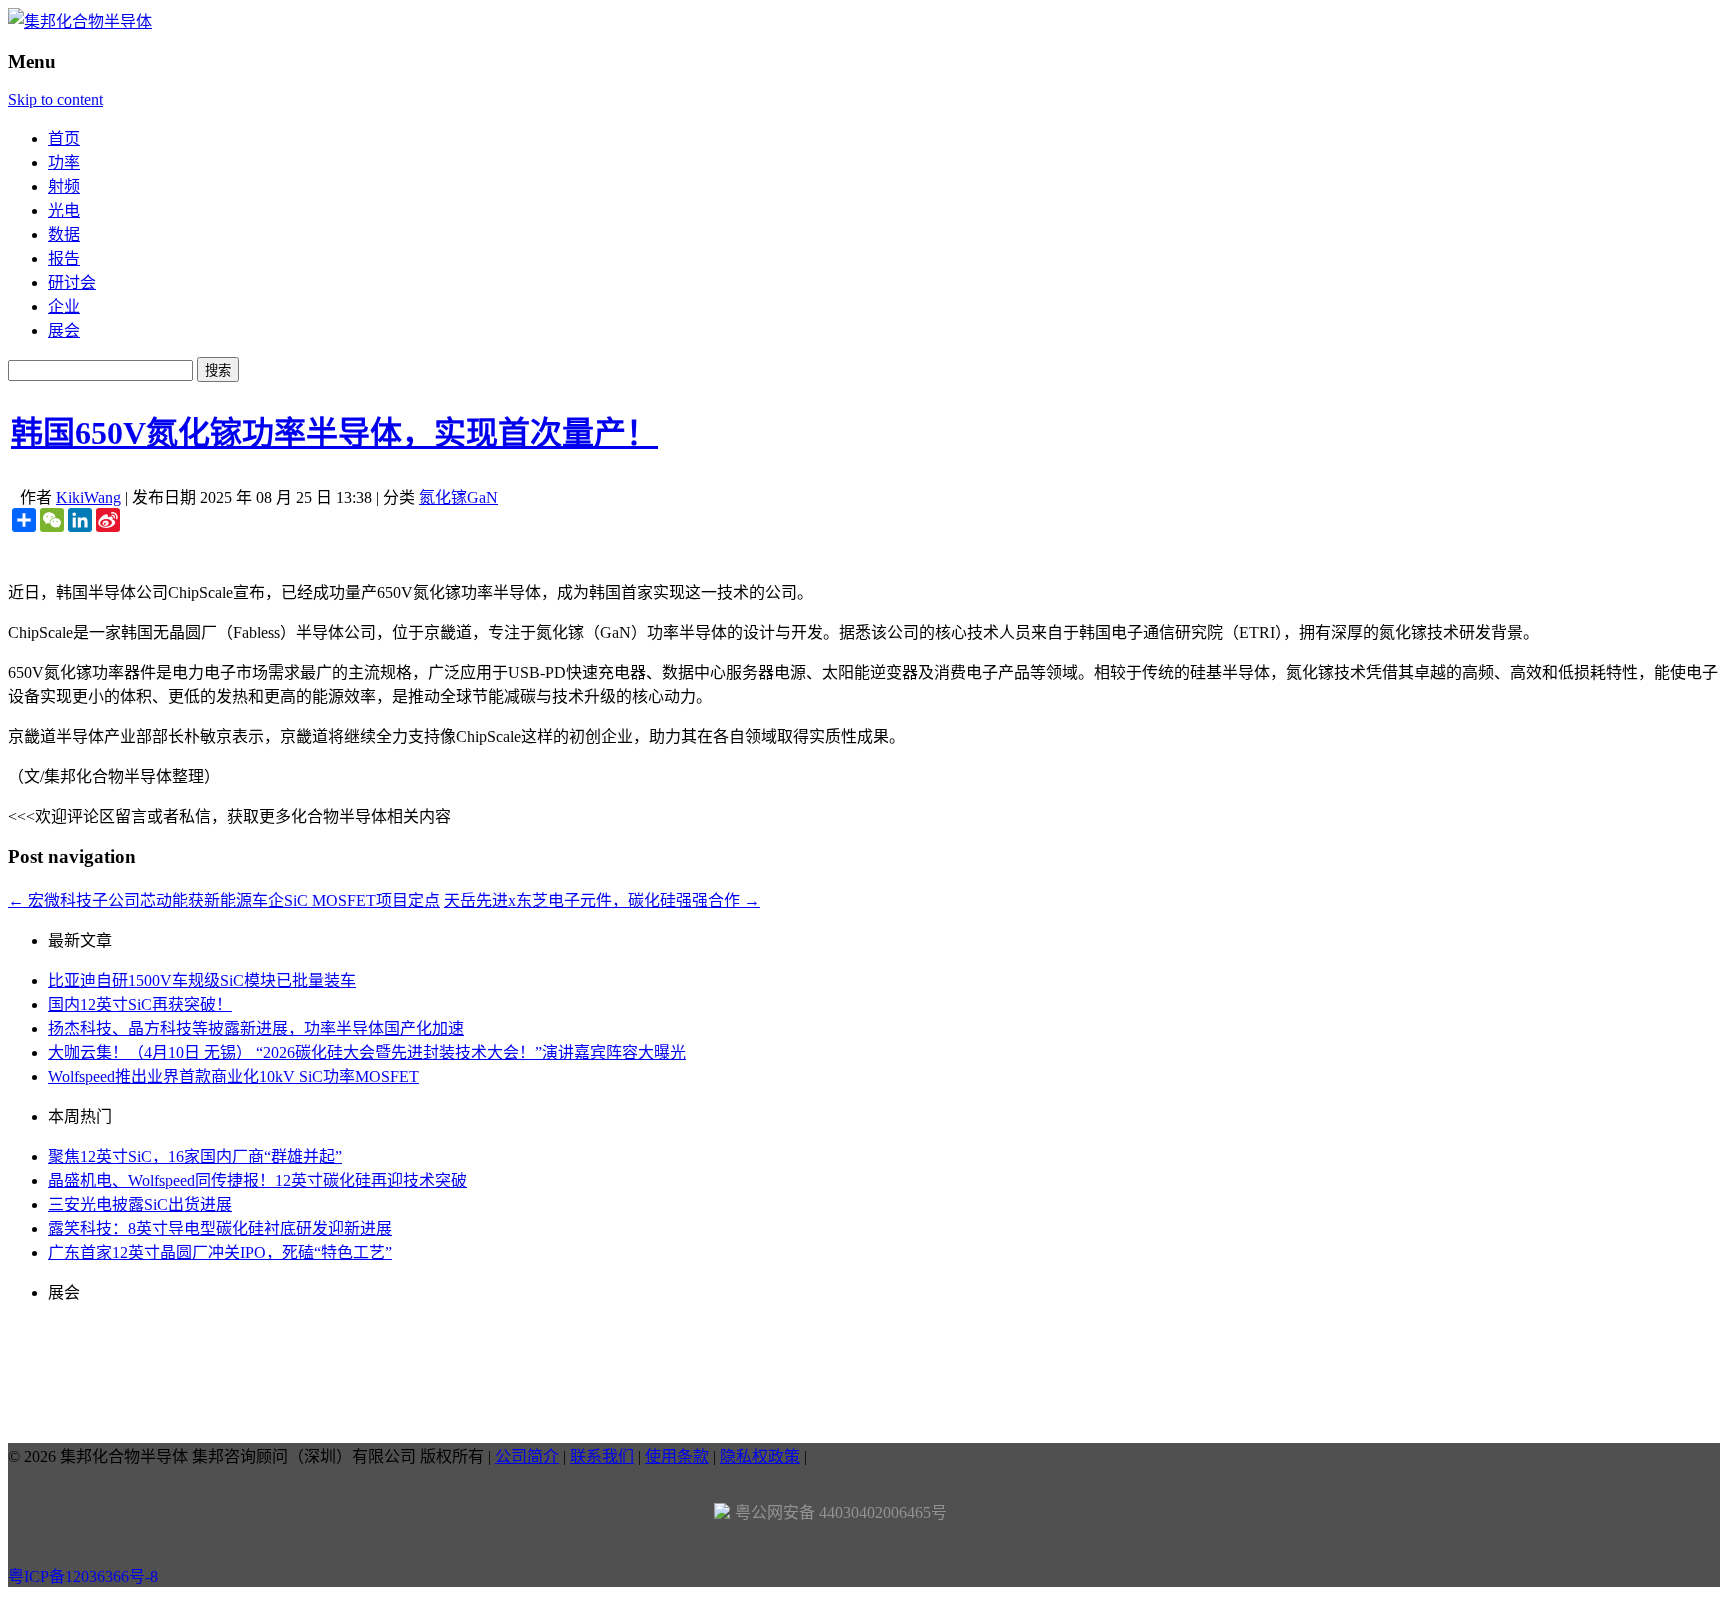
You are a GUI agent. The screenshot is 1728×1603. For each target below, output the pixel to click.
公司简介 (527, 1456)
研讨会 (72, 282)
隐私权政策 (760, 1456)
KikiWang (88, 497)
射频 (64, 186)
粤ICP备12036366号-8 (83, 1576)
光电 (64, 210)
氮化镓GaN (458, 497)
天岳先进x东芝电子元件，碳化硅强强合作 (602, 900)
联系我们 (602, 1456)
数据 (64, 234)
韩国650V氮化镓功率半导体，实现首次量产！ (334, 433)
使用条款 (677, 1456)
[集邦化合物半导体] (80, 21)
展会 (64, 330)
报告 (64, 258)
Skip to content (55, 99)
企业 (64, 306)
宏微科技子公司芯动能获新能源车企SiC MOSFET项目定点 (224, 900)
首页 (64, 138)
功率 (64, 162)
